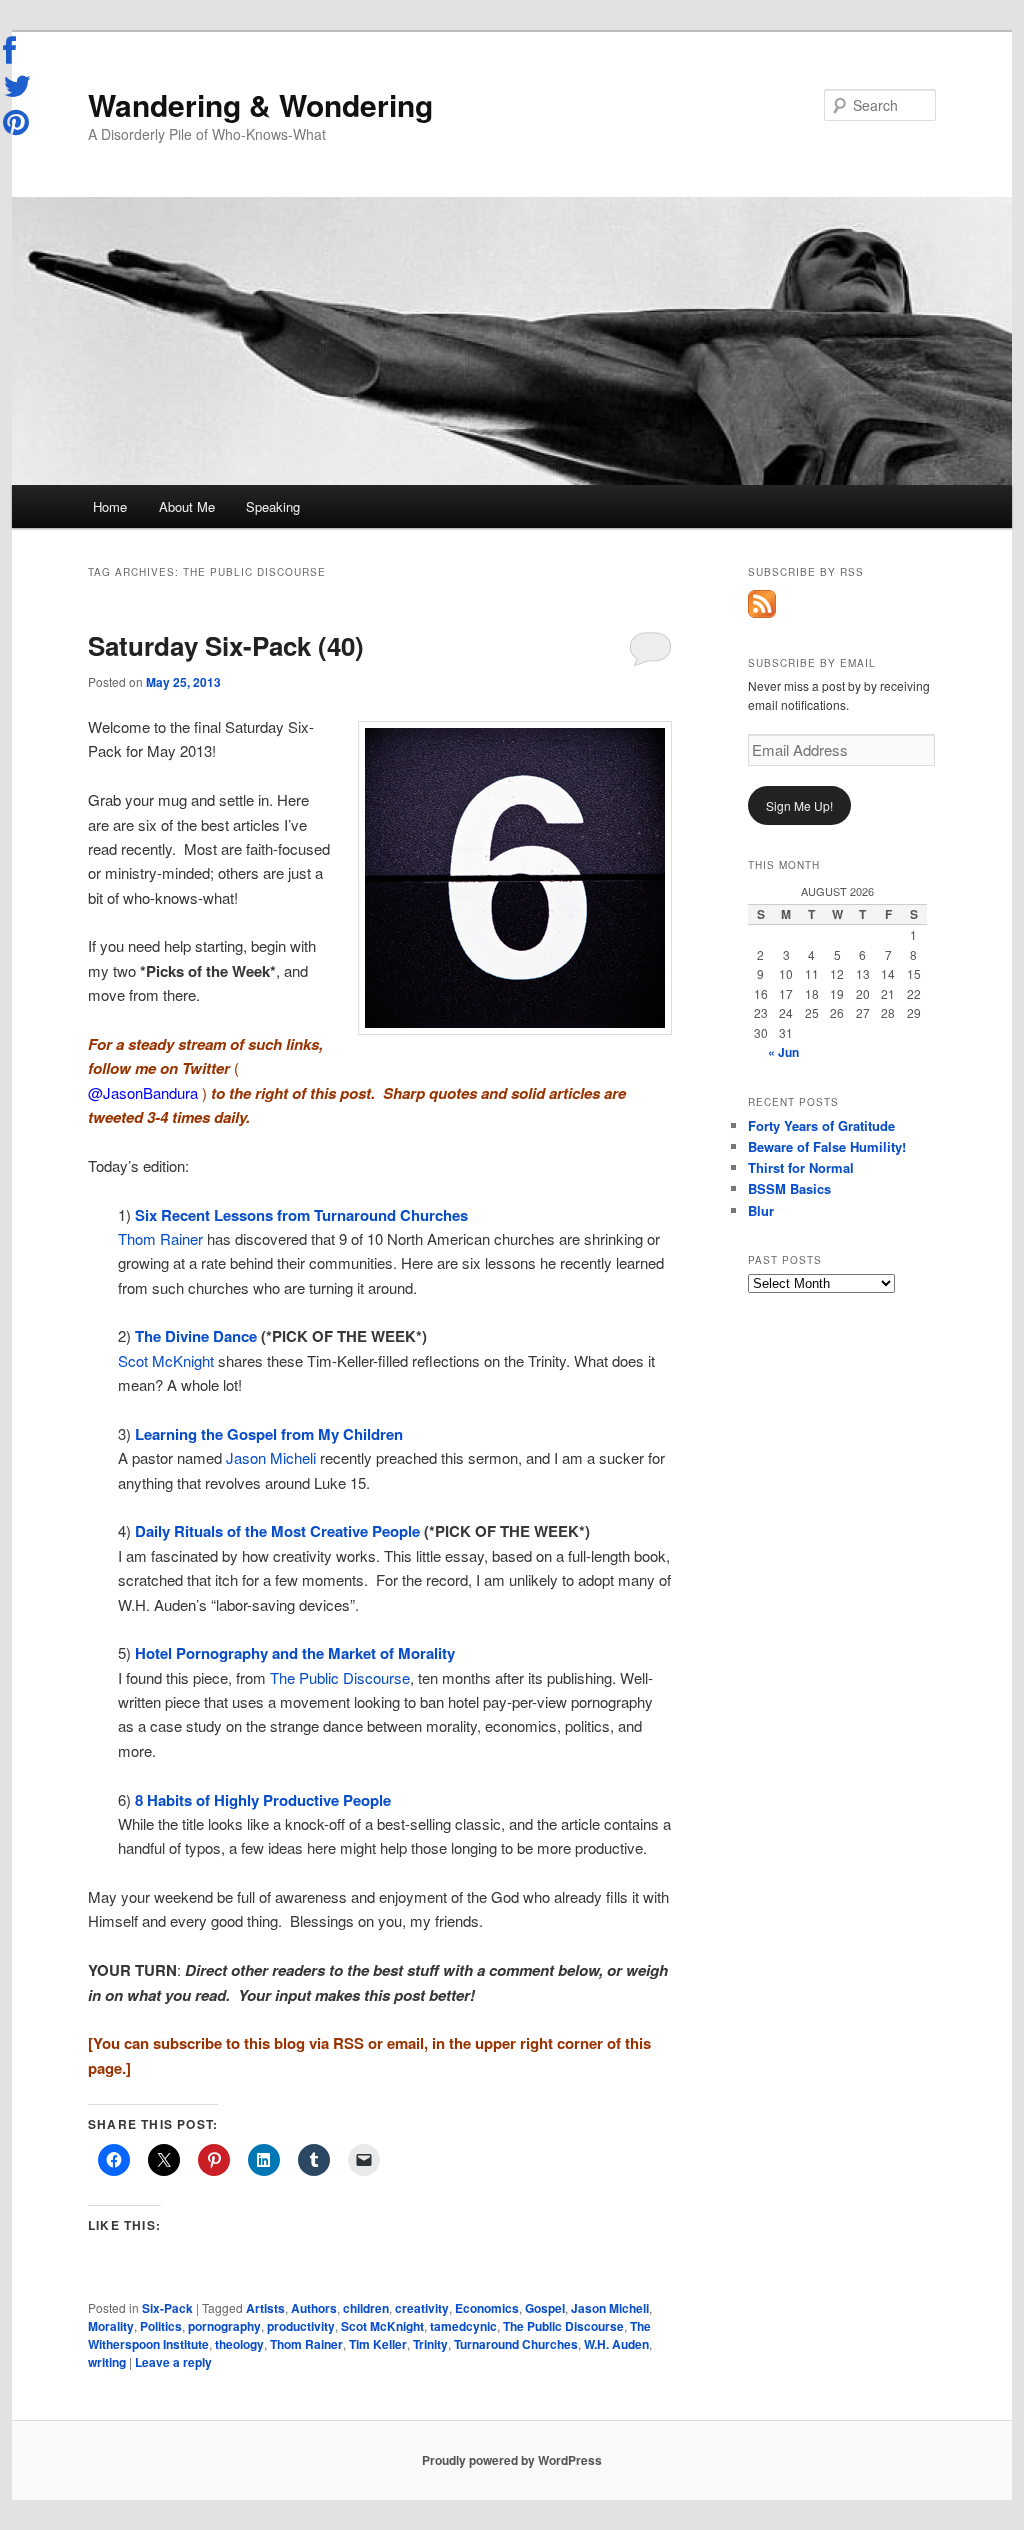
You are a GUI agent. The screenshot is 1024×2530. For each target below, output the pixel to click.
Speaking (273, 506)
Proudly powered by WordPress (512, 2460)
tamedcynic (463, 2326)
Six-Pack (167, 2308)
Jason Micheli (271, 1457)
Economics (487, 2308)
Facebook (18, 51)
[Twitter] (18, 86)
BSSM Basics (789, 1188)
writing (107, 2362)
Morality (111, 2326)
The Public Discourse (340, 1677)
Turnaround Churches (516, 2344)
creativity (422, 2308)
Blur (761, 1210)
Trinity (430, 2344)
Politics (161, 2326)
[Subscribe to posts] (762, 613)
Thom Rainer (160, 1238)
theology (239, 2344)
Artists (265, 2308)
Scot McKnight (166, 1360)
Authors (314, 2308)
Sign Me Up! (799, 805)
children (366, 2308)
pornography (224, 2326)
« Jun (783, 1052)
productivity (301, 2326)
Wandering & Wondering (260, 104)
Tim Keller (378, 2344)
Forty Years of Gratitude (821, 1125)
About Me (187, 506)
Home (110, 506)
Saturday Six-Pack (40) (226, 645)
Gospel (545, 2308)
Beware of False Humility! (827, 1146)
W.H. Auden (616, 2344)
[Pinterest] (18, 122)
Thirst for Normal (801, 1167)
